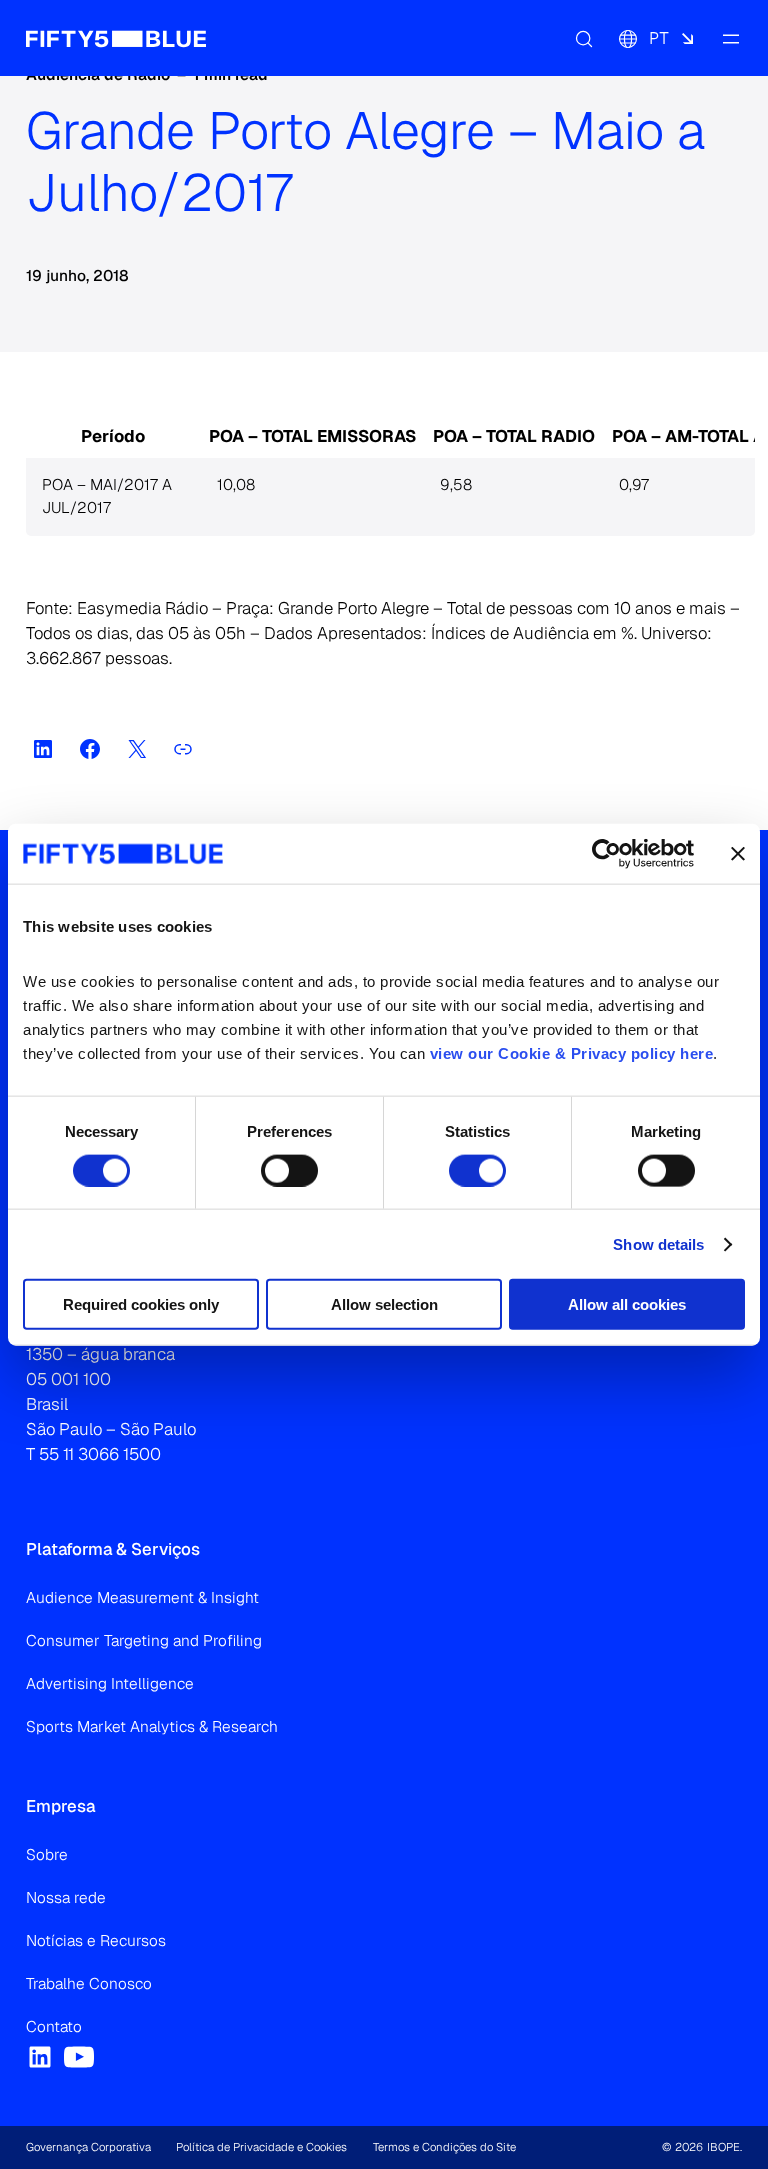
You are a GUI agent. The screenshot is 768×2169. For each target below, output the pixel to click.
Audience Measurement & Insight (142, 1598)
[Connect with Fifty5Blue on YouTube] (79, 2057)
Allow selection (384, 1304)
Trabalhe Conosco (89, 1984)
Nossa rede (66, 1898)
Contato (54, 2027)
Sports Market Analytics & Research (152, 1727)
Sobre (47, 1855)
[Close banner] (738, 853)
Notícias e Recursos (96, 1941)
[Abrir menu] (730, 38)
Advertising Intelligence (110, 1684)
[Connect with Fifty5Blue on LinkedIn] (40, 2057)
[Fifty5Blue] (116, 38)
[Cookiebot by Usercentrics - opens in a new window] (606, 853)
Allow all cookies (627, 1304)
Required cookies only (141, 1304)
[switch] (289, 1170)
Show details (658, 1243)
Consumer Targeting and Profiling (144, 1641)
